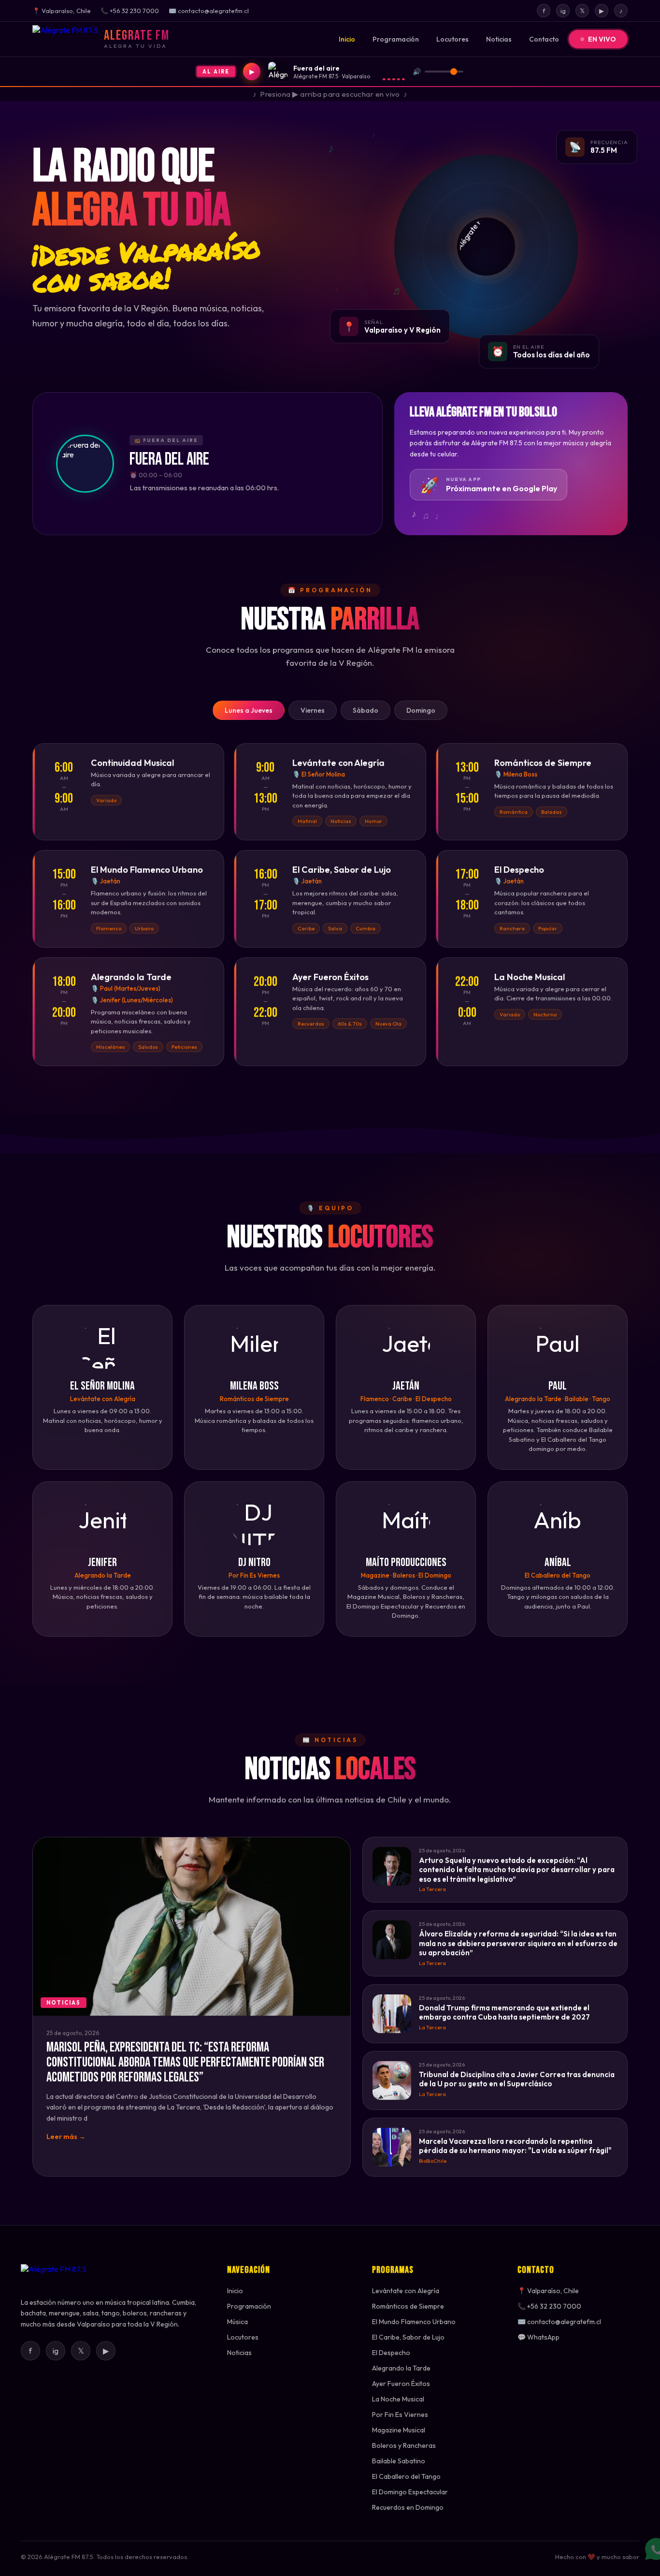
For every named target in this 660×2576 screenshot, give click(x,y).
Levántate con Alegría (406, 2291)
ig (563, 11)
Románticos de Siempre (408, 2306)
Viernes (313, 710)
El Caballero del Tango (406, 2476)
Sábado (366, 710)
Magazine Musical (399, 2430)
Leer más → (66, 2137)
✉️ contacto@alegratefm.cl (559, 2322)
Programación (396, 39)
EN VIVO (602, 39)
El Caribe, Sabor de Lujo (408, 2337)
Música (237, 2322)
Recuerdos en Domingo (408, 2507)
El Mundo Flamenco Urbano (414, 2322)
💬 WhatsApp (538, 2337)
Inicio (347, 39)
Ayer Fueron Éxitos (401, 2384)
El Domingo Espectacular (410, 2492)
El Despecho (391, 2353)
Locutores (452, 39)
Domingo (421, 710)
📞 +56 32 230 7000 (549, 2306)
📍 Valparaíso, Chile (548, 2291)
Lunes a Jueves (249, 710)
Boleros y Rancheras (404, 2445)
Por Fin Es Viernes (400, 2415)
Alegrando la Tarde (401, 2368)
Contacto (544, 39)
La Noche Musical (398, 2399)
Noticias (499, 39)
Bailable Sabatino (399, 2461)
